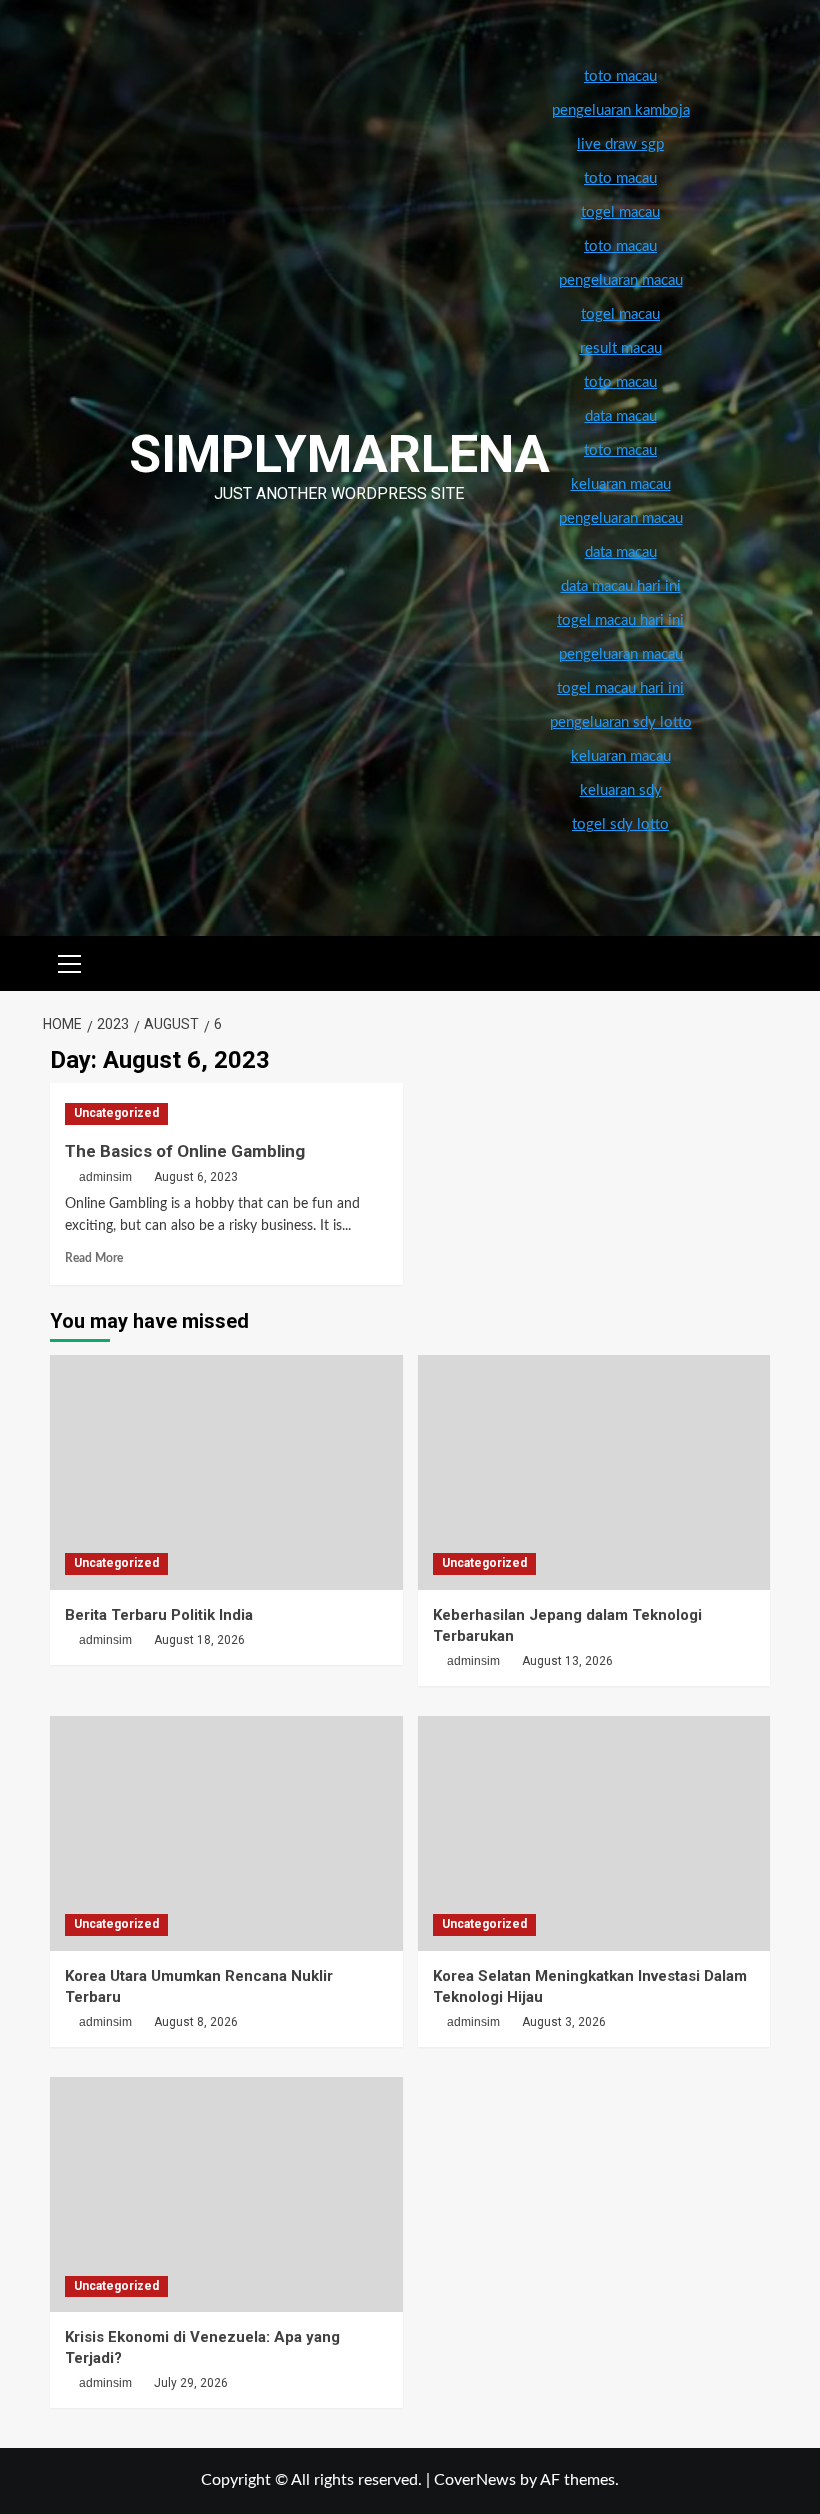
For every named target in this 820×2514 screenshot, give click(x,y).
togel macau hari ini (620, 688)
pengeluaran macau (621, 518)
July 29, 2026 (191, 2383)
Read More (94, 1258)
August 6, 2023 (196, 1177)
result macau (621, 348)
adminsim (105, 1177)
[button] (70, 961)
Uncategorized (116, 1113)
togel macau (620, 314)
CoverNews (475, 2480)
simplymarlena (339, 454)
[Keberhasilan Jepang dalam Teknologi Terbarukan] (594, 1472)
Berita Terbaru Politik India (159, 1615)
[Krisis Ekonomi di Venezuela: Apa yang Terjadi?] (226, 2194)
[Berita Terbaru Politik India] (226, 1472)
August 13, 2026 (567, 1661)
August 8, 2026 (196, 2022)
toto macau (620, 450)
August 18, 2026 (199, 1640)
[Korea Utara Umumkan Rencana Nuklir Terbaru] (226, 1833)
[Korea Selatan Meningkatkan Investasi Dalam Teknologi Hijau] (594, 1833)
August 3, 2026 (564, 2022)
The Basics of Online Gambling (185, 1151)
